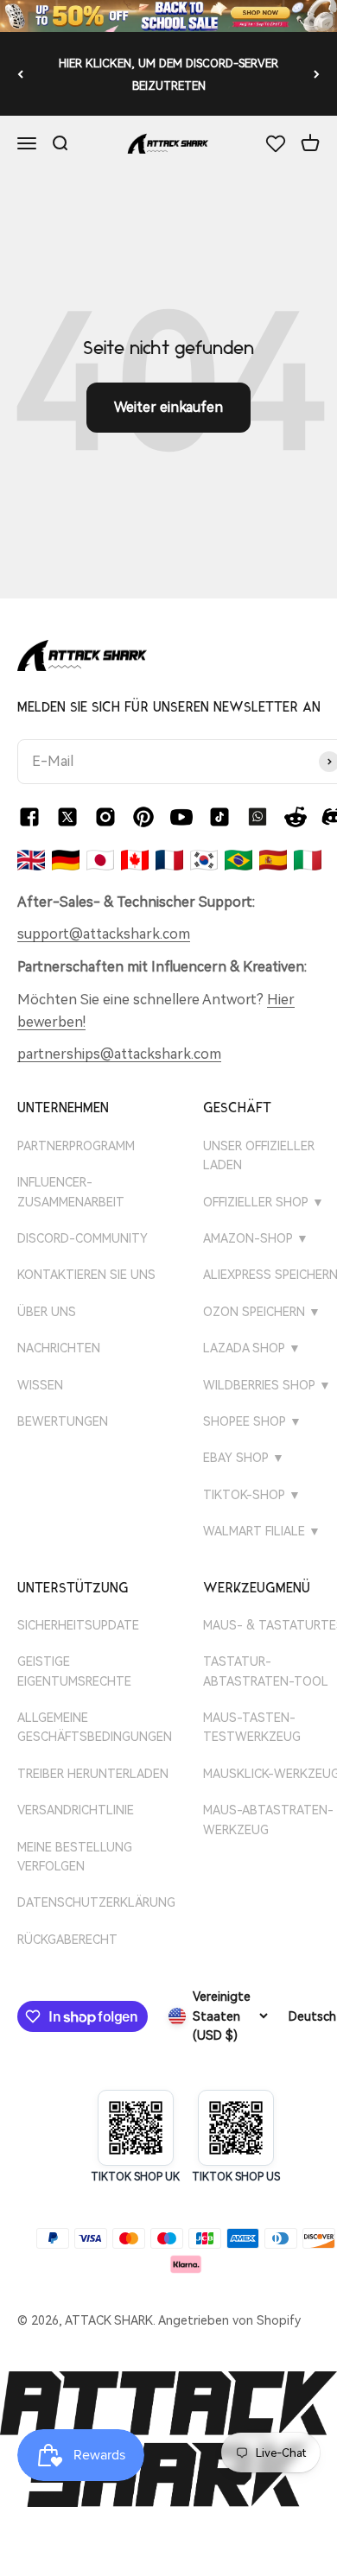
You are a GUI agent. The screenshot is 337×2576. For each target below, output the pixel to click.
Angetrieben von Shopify (229, 2320)
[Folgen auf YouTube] (181, 817)
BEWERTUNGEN (63, 1421)
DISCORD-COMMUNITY (83, 1238)
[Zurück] (20, 74)
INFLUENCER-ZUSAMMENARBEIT (71, 1192)
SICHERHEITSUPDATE (78, 1625)
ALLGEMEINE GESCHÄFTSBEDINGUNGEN (95, 1727)
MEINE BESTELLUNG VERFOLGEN (75, 1857)
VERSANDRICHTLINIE (76, 1810)
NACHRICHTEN (59, 1348)
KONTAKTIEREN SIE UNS (86, 1275)
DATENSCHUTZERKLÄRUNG (96, 1902)
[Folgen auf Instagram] (105, 817)
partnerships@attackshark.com (119, 1054)
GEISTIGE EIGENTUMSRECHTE (74, 1671)
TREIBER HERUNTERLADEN (93, 1774)
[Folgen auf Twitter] (67, 817)
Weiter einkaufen (168, 407)
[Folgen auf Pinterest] (143, 817)
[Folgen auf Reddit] (296, 817)
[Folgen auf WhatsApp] (258, 817)
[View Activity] (168, 16)
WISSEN (40, 1385)
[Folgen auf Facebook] (29, 817)
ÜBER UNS (47, 1312)
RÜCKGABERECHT (67, 1940)
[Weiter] (317, 74)
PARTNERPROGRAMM (76, 1146)
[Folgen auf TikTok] (219, 817)
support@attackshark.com (104, 934)
